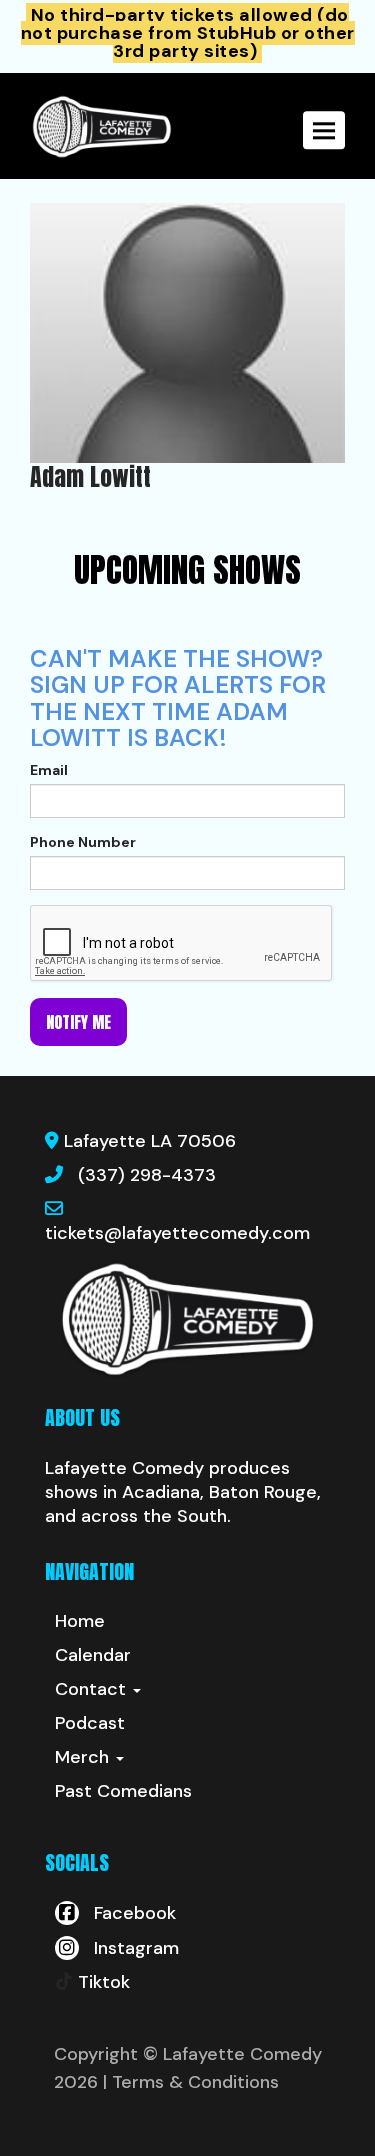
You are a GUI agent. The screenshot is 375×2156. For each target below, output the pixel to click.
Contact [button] (93, 1689)
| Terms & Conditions (191, 2082)
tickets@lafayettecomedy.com (177, 1233)
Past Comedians (123, 1791)
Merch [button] (84, 1757)
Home (80, 1621)
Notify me (78, 1022)
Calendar (93, 1655)
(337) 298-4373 (147, 1175)
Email (49, 770)
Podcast (90, 1723)
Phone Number (83, 842)
